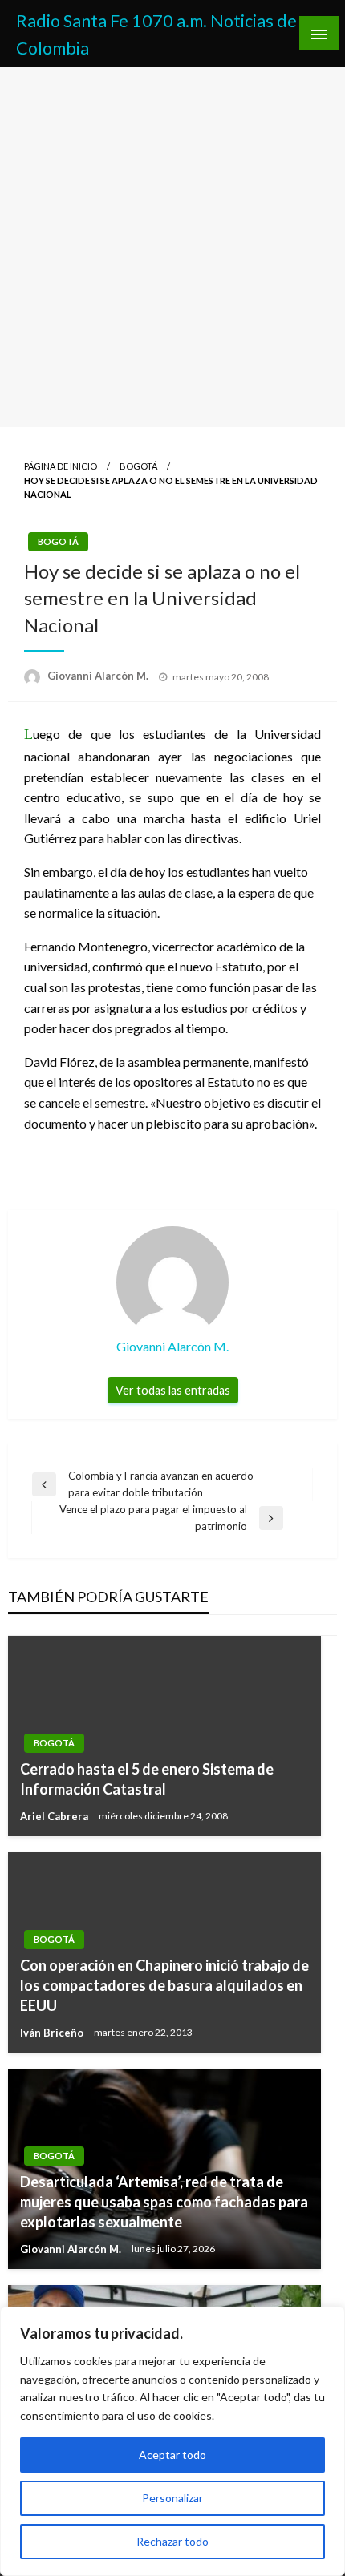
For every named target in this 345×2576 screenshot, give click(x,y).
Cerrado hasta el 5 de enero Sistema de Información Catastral (147, 1779)
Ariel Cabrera (55, 1816)
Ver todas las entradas (173, 1390)
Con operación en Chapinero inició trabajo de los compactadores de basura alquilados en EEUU (164, 1985)
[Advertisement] (172, 247)
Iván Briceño (53, 2033)
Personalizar (172, 2498)
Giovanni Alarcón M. (99, 676)
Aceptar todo (172, 2455)
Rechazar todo (172, 2541)
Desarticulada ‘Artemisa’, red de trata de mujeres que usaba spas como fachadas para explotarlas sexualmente (164, 2202)
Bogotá (138, 466)
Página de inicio (61, 466)
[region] (172, 2441)
